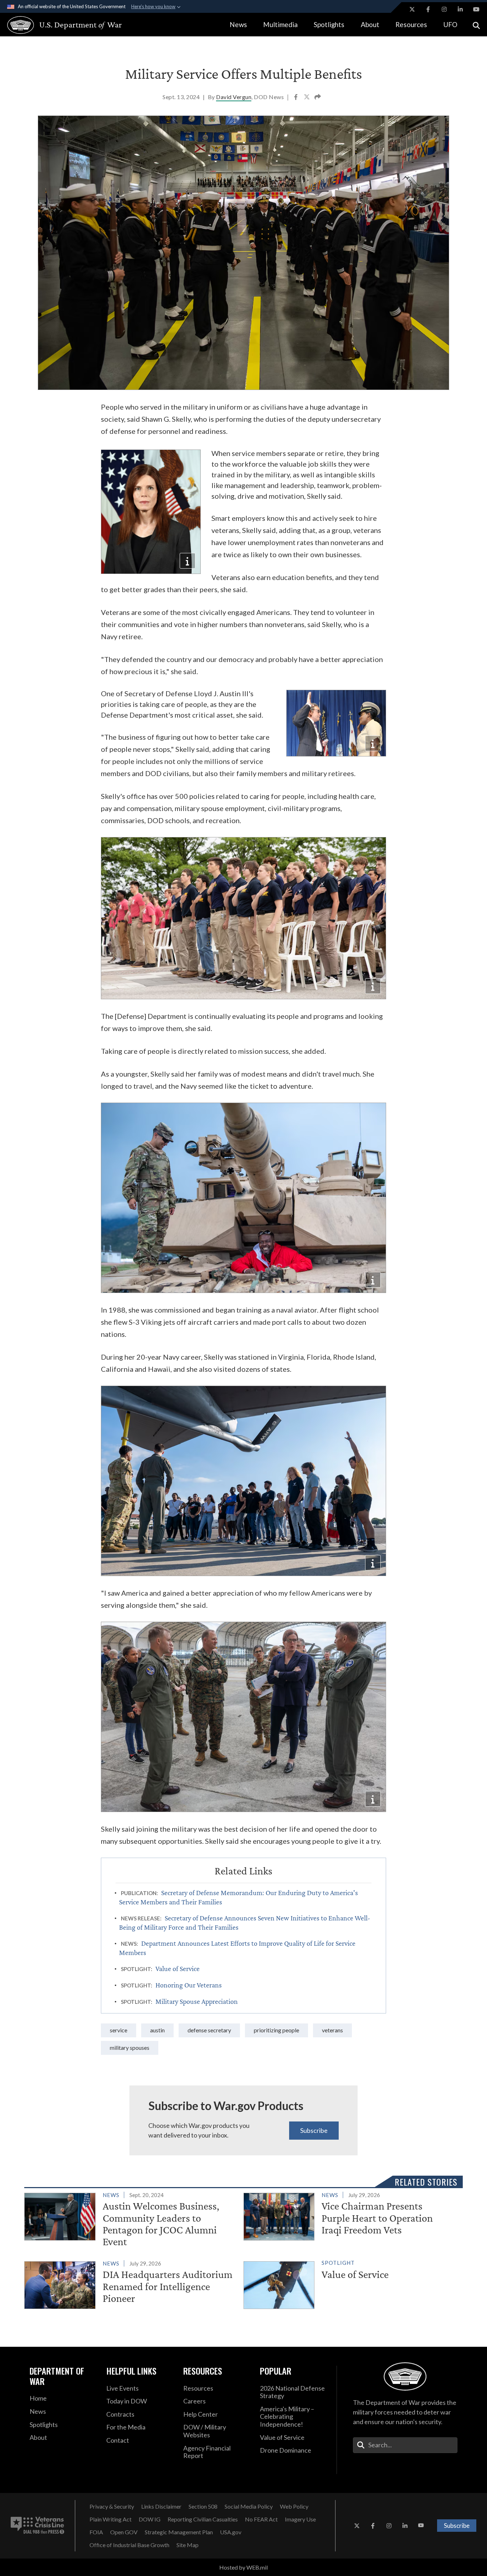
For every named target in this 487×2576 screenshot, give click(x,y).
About (370, 24)
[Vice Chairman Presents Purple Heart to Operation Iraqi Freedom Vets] (350, 2215)
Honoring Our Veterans (189, 1985)
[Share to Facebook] (296, 98)
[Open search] (476, 25)
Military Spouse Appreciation (197, 2001)
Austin (157, 2030)
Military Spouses (130, 2048)
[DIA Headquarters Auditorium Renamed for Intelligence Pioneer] (131, 2283)
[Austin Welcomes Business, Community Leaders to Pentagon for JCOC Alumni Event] (131, 2220)
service (119, 2030)
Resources (411, 24)
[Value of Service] (350, 2283)
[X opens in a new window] (412, 9)
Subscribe (314, 2130)
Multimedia (280, 24)
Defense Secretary (209, 2030)
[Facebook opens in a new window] (428, 9)
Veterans (332, 2030)
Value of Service (178, 1969)
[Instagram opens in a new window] (444, 9)
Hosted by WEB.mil (243, 2567)
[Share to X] (307, 98)
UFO (450, 24)
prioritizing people (276, 2030)
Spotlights (329, 24)
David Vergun (234, 97)
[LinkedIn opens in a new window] (460, 9)
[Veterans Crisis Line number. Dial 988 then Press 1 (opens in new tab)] (37, 2526)
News (238, 24)
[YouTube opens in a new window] (476, 9)
